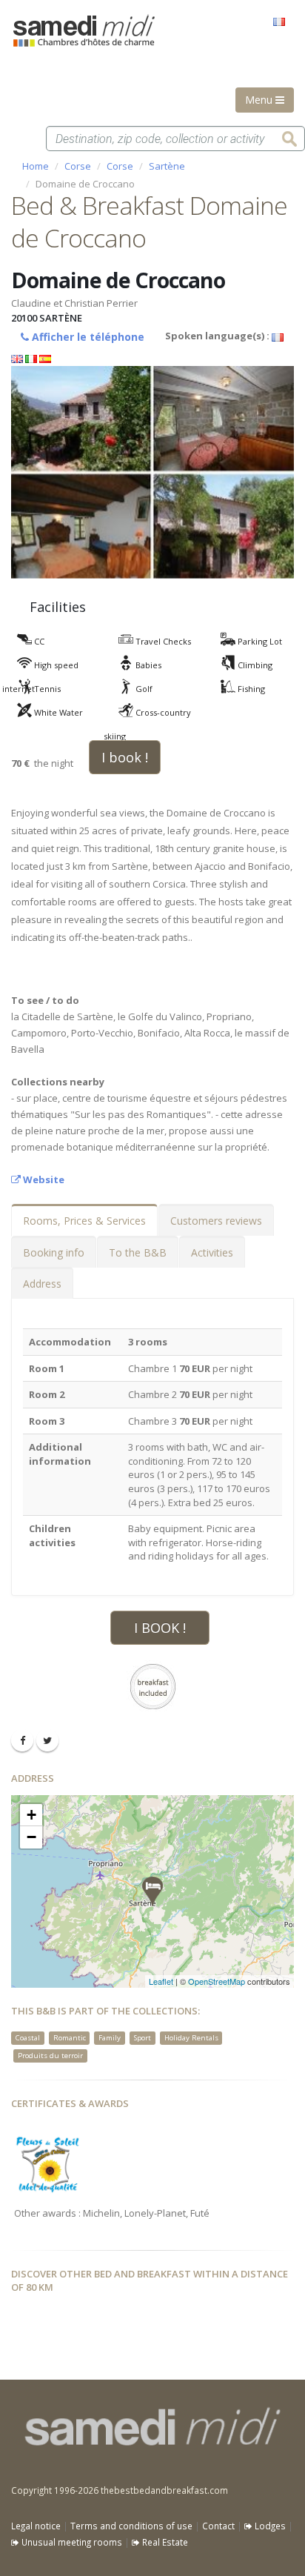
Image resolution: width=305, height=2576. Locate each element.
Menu (260, 100)
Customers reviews (216, 1221)
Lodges (269, 2526)
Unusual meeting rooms (71, 2542)
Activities (212, 1252)
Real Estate (164, 2542)
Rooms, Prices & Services (84, 1221)
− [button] (31, 1837)
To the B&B (138, 1252)
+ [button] (31, 1815)
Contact (218, 2526)
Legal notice (36, 2526)
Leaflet (161, 1981)
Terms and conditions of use (131, 2526)
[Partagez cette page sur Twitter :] (47, 1740)
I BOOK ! (160, 1628)
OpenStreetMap (217, 1981)
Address (42, 1284)
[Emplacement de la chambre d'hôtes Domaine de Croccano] (152, 1891)
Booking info (54, 1252)
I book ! (125, 757)
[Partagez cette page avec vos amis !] (22, 1740)
